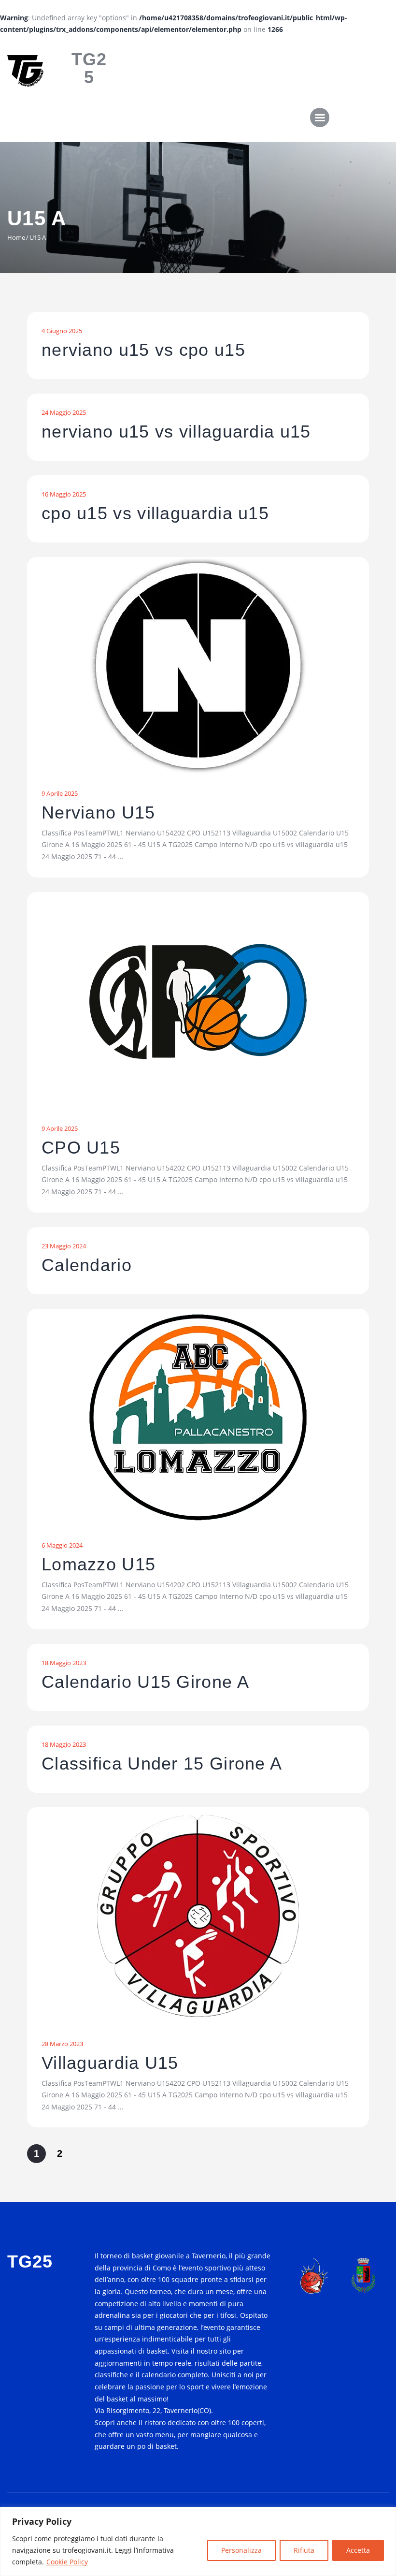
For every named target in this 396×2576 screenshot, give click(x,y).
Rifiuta (304, 2550)
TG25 (89, 68)
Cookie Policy (67, 2562)
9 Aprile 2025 (60, 793)
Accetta (358, 2550)
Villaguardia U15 (110, 2063)
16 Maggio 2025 (64, 494)
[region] (198, 2541)
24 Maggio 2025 (64, 412)
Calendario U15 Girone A (145, 1682)
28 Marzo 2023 (62, 2044)
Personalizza (241, 2550)
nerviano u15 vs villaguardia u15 (176, 432)
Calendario (87, 1265)
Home (16, 237)
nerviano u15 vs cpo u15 (143, 350)
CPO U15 (81, 1148)
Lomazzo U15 (99, 1565)
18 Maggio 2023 (64, 1663)
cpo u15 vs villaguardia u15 (155, 513)
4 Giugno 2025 (62, 331)
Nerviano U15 (99, 813)
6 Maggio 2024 (62, 1545)
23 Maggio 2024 (64, 1246)
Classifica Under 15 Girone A (162, 1764)
